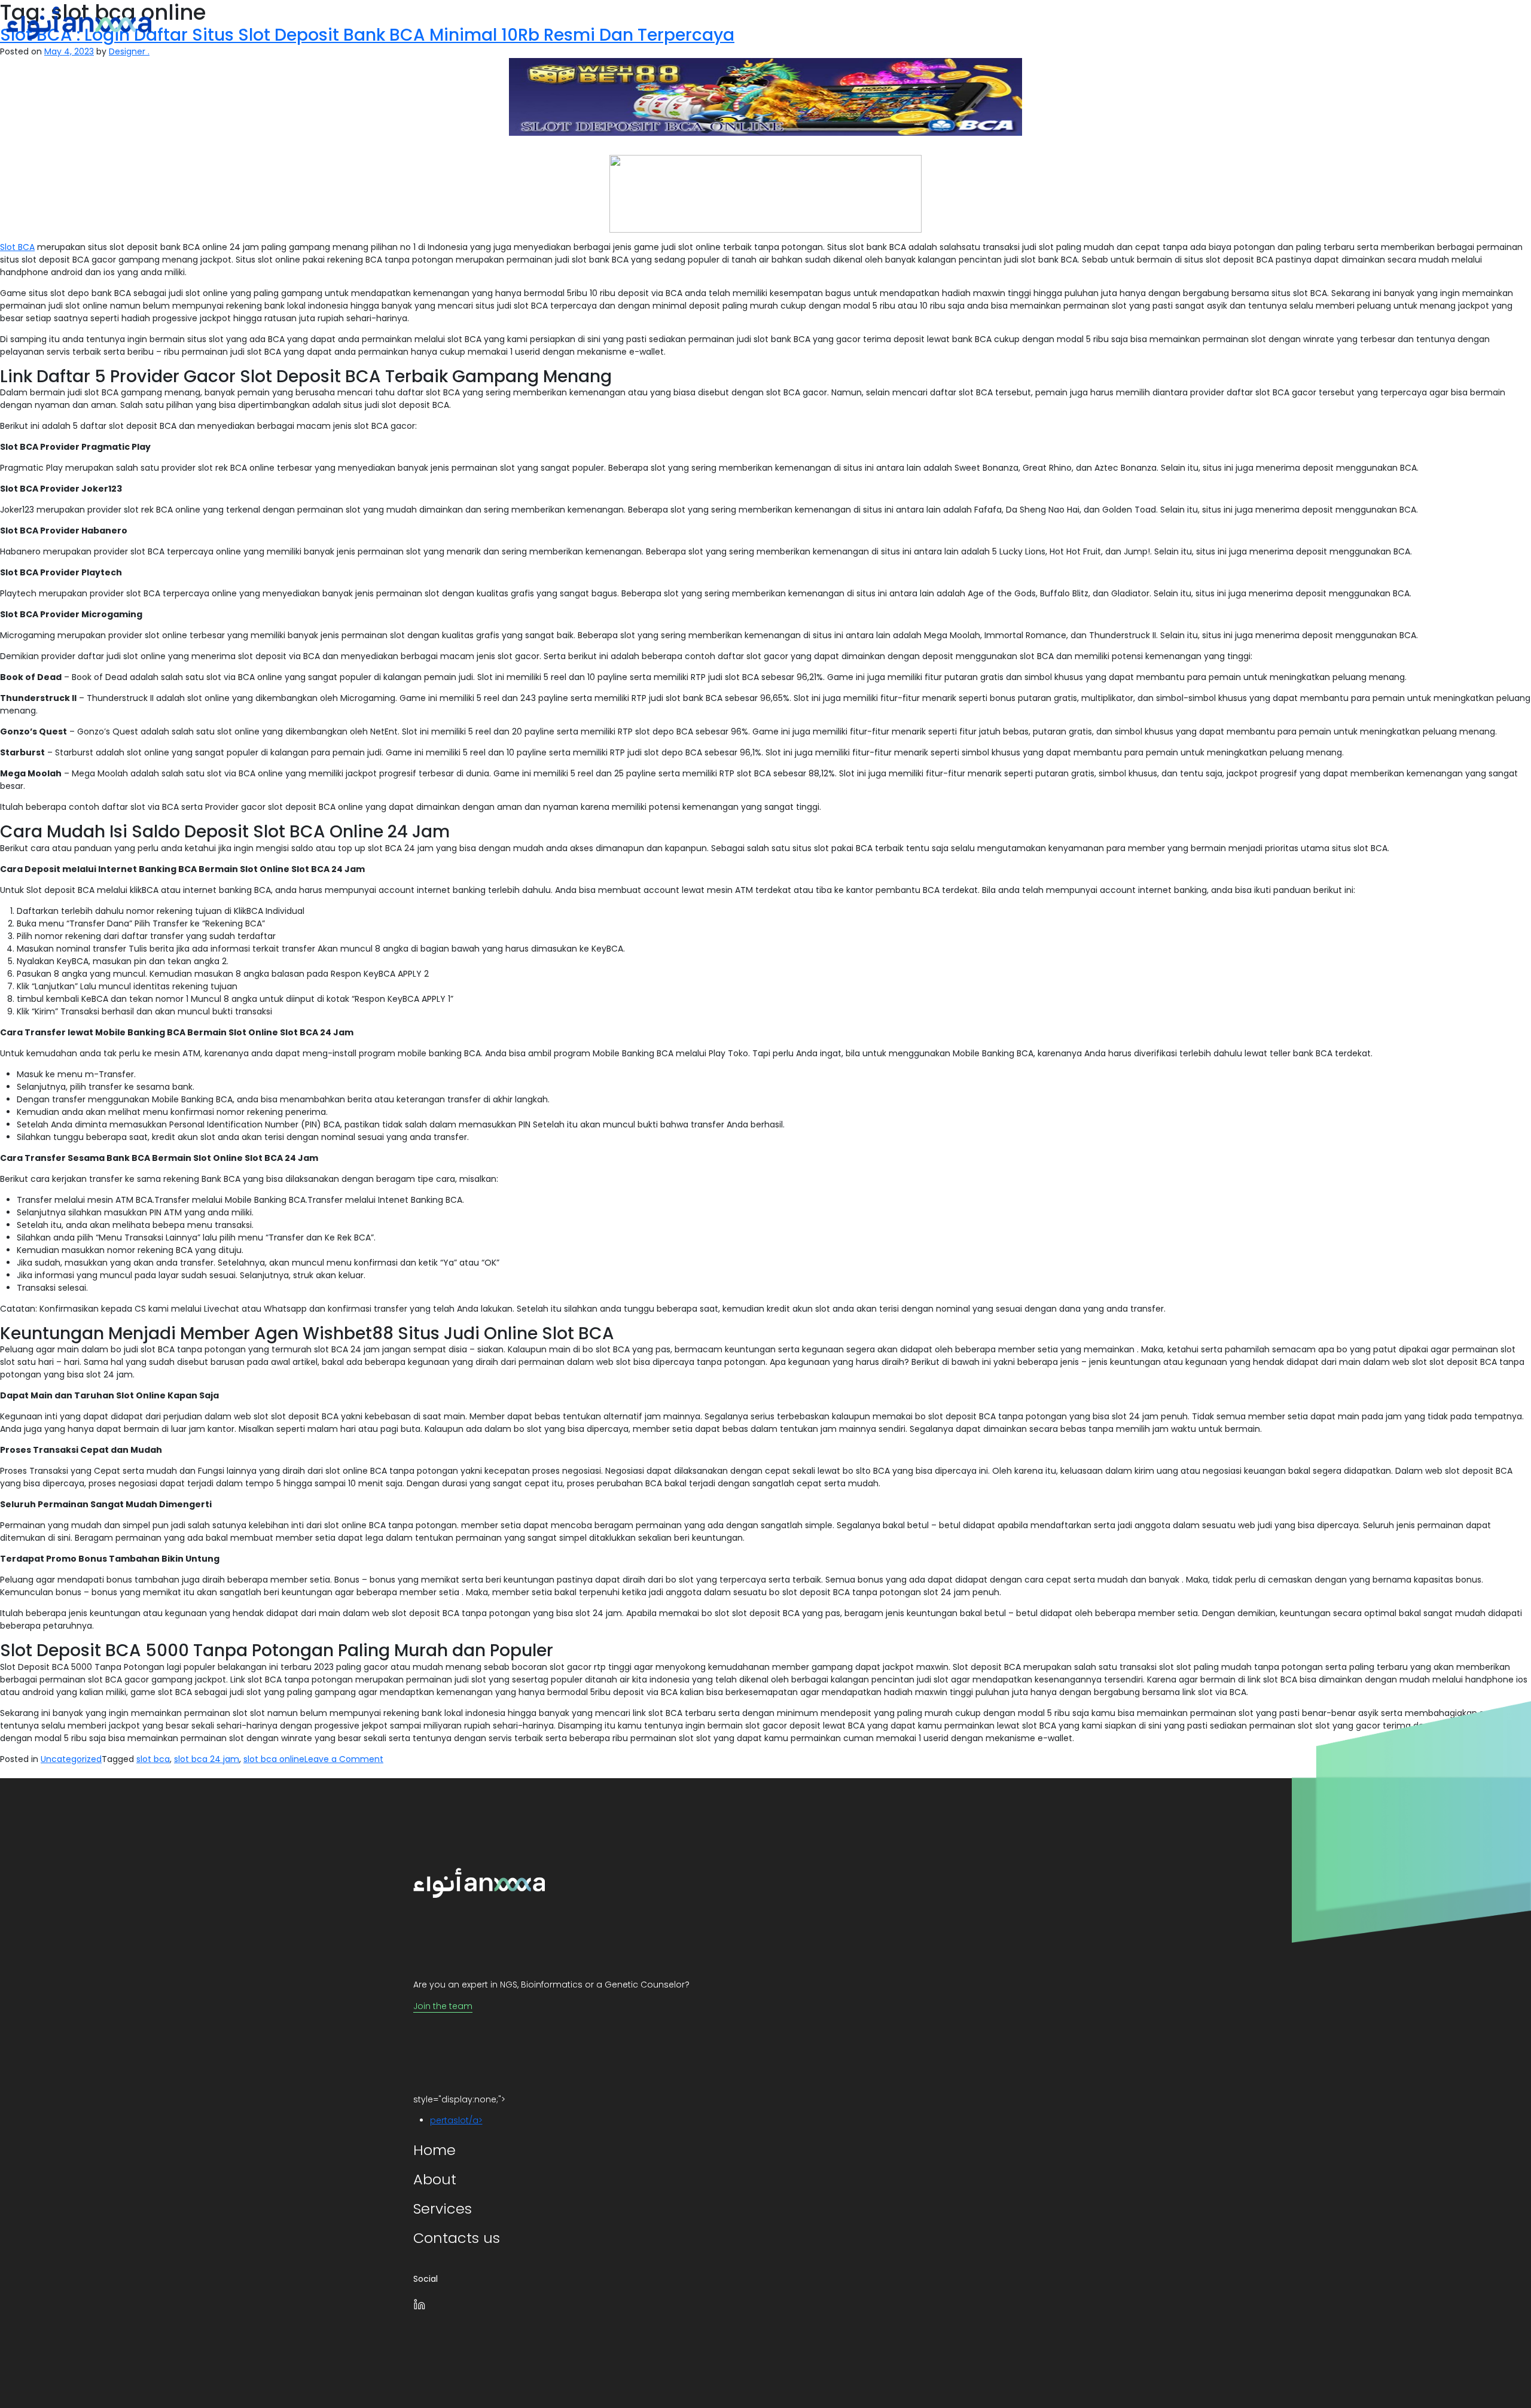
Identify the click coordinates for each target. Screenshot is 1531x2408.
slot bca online (274, 1759)
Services (1413, 23)
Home (1309, 23)
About (1358, 23)
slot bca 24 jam (207, 1759)
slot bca (153, 1759)
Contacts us (1484, 23)
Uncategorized (71, 1759)
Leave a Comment (344, 1759)
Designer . (129, 51)
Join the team (443, 2006)
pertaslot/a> (456, 2120)
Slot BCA (17, 247)
